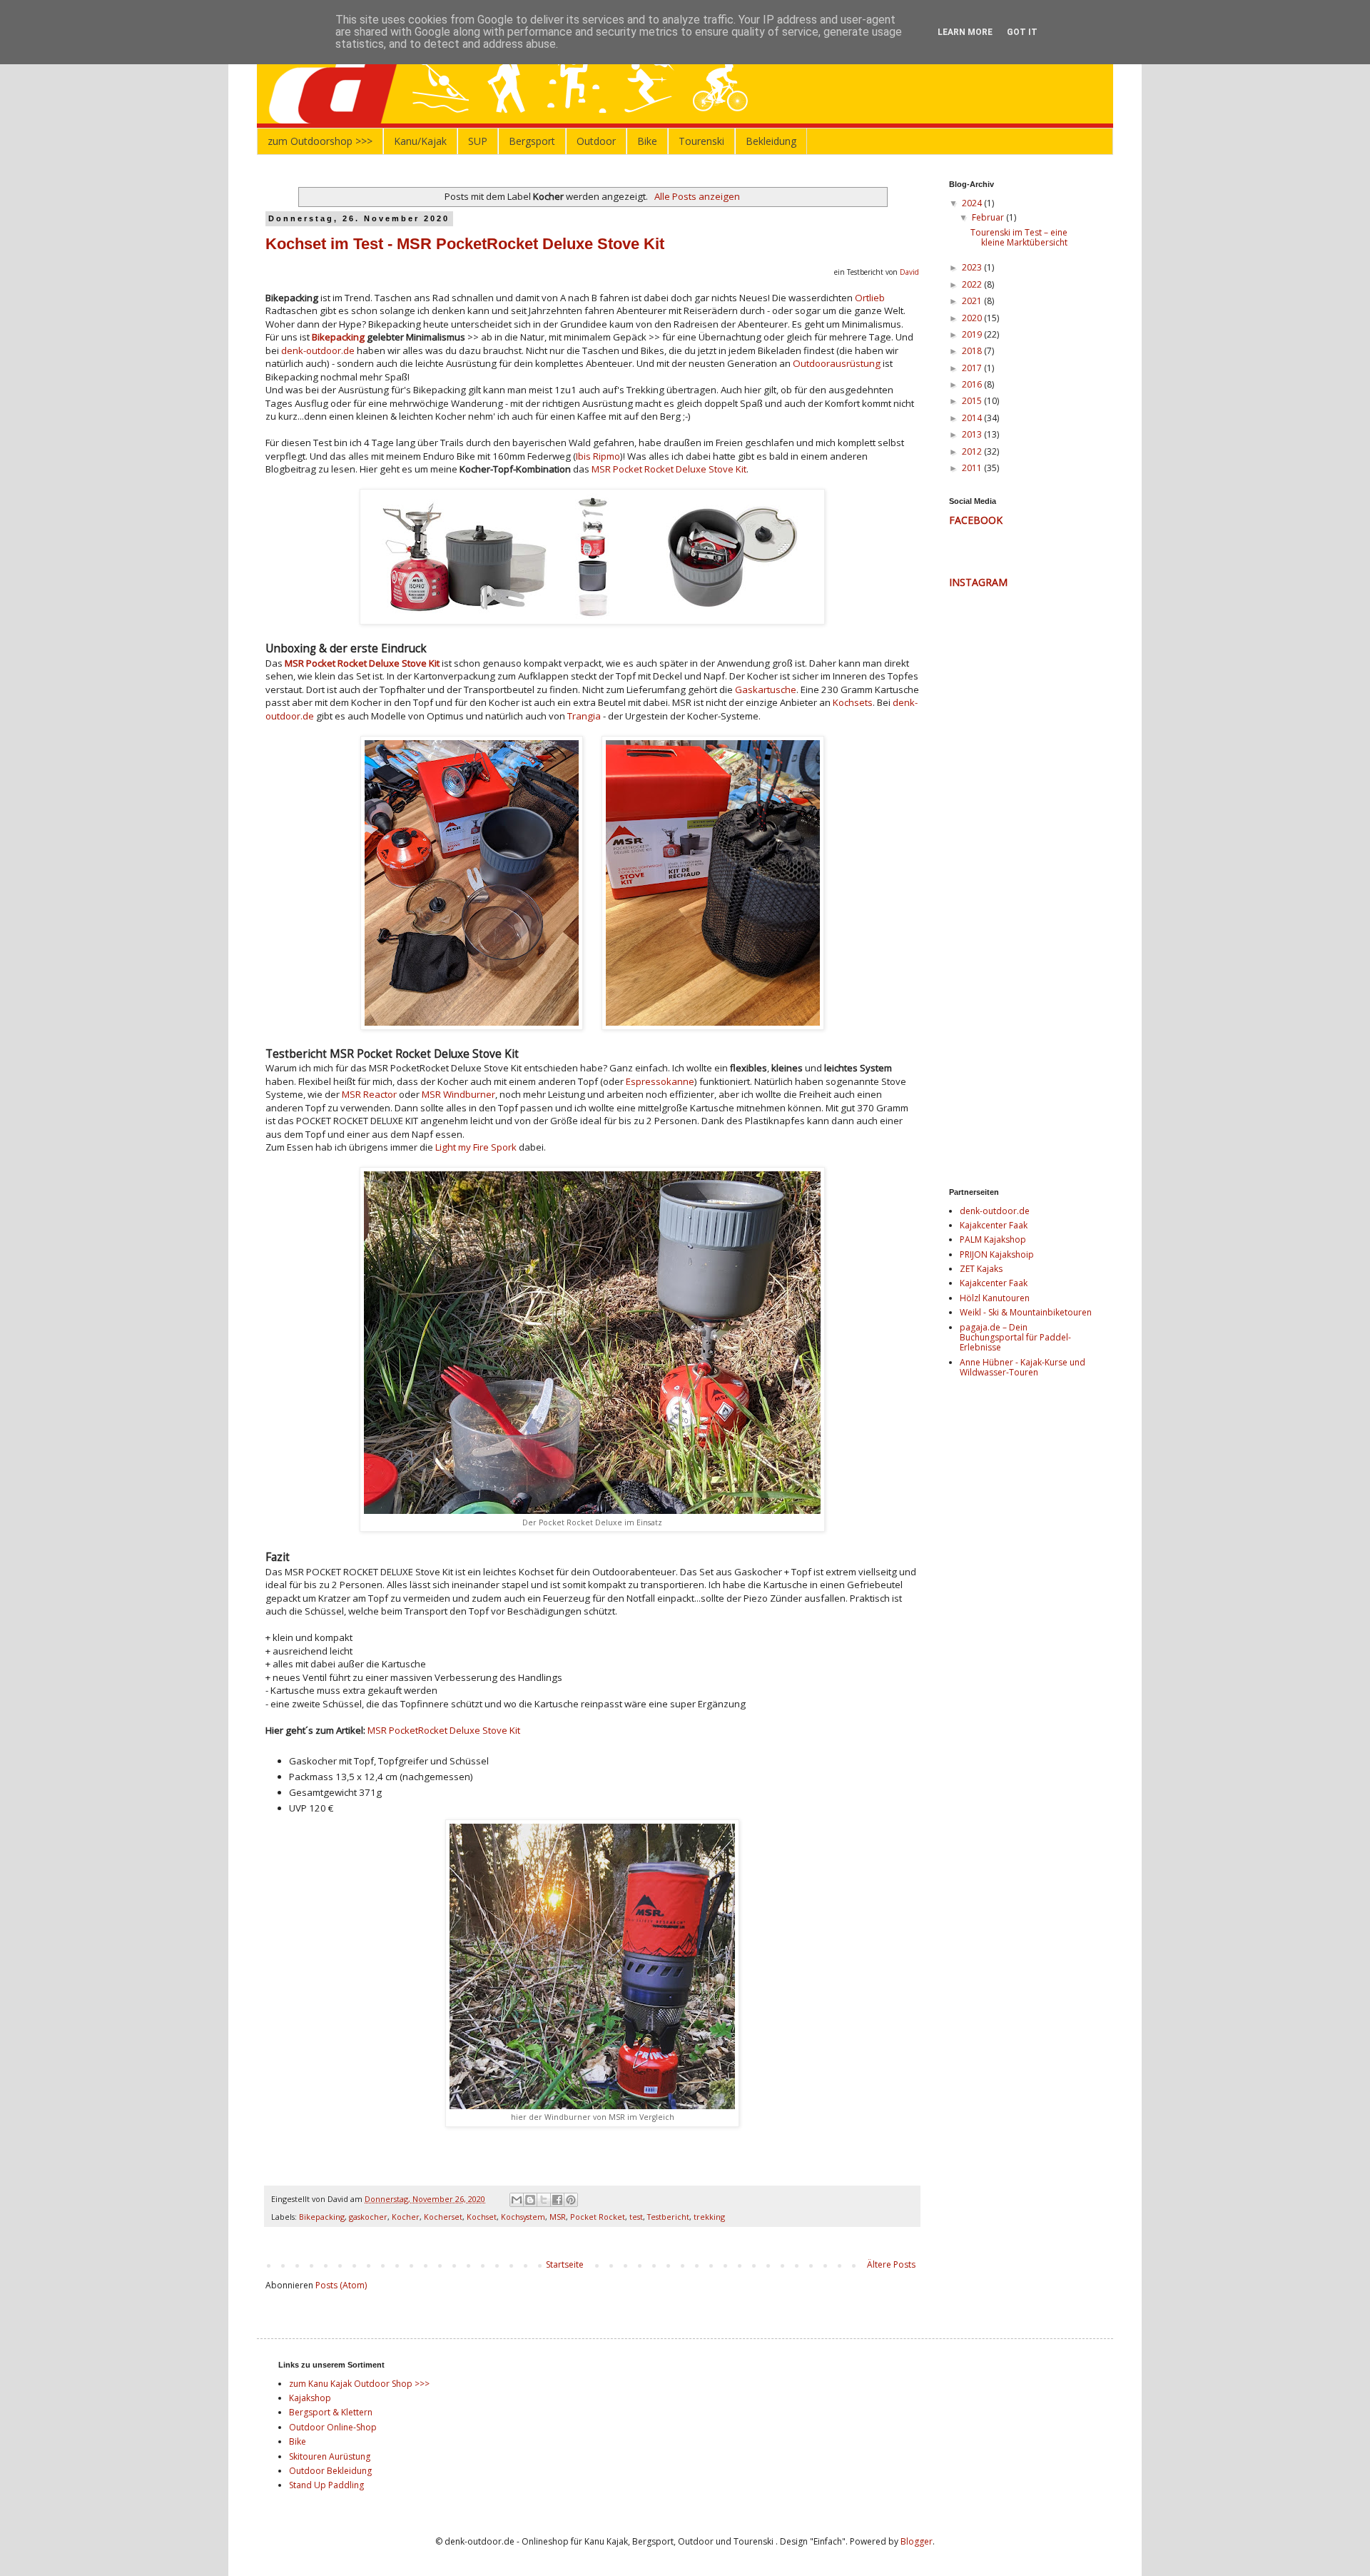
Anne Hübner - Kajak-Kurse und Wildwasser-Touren (1023, 1367)
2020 (973, 318)
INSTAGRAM (978, 582)
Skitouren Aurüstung (330, 2456)
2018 (973, 351)
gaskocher (368, 2217)
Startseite (565, 2264)
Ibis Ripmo (598, 456)
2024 (973, 203)
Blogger (917, 2541)
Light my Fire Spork (476, 1147)
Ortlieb (870, 298)
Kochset (482, 2217)
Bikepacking (338, 337)
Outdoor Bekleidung (330, 2471)
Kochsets (853, 702)
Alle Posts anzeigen (697, 196)
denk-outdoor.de (318, 350)
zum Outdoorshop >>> (320, 141)
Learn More (965, 32)
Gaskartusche (766, 690)
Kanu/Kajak (420, 141)
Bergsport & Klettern (331, 2412)
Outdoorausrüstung (837, 363)
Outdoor (596, 141)
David (909, 272)
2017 (973, 368)
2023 (973, 267)
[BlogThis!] (530, 2200)
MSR (558, 2217)
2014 (973, 418)
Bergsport (532, 141)
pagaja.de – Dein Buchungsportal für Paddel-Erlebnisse (1015, 1338)
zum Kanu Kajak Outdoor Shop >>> (359, 2384)
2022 (973, 284)
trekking (709, 2217)
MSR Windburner (458, 1094)
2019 (973, 334)
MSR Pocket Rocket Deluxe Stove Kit (669, 469)
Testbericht (668, 2217)
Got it (1022, 32)
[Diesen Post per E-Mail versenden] (517, 2200)
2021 (973, 301)
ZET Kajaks (981, 1269)
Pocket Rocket (598, 2217)
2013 (973, 434)
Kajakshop (310, 2398)
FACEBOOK (976, 520)
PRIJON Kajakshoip (997, 1254)
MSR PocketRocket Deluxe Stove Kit (444, 1730)
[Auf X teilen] (544, 2200)
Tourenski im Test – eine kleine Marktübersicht (1019, 237)
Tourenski (701, 141)
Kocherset (443, 2217)
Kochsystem (523, 2217)
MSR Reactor (369, 1094)
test (636, 2217)
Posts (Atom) (341, 2285)
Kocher (406, 2217)
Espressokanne (660, 1081)
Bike (647, 141)
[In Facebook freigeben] (557, 2200)
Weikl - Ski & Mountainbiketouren (1026, 1312)
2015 (973, 401)
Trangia (584, 716)
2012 (973, 451)
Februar (989, 217)
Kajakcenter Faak (994, 1225)
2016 (973, 384)
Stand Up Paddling (326, 2485)
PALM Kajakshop (993, 1239)
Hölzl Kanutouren (995, 1298)
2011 (973, 468)
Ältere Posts (891, 2264)
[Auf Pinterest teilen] (571, 2200)
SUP (478, 141)
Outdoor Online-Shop (333, 2427)
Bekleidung (771, 141)
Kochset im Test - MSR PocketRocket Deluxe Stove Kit (465, 244)
